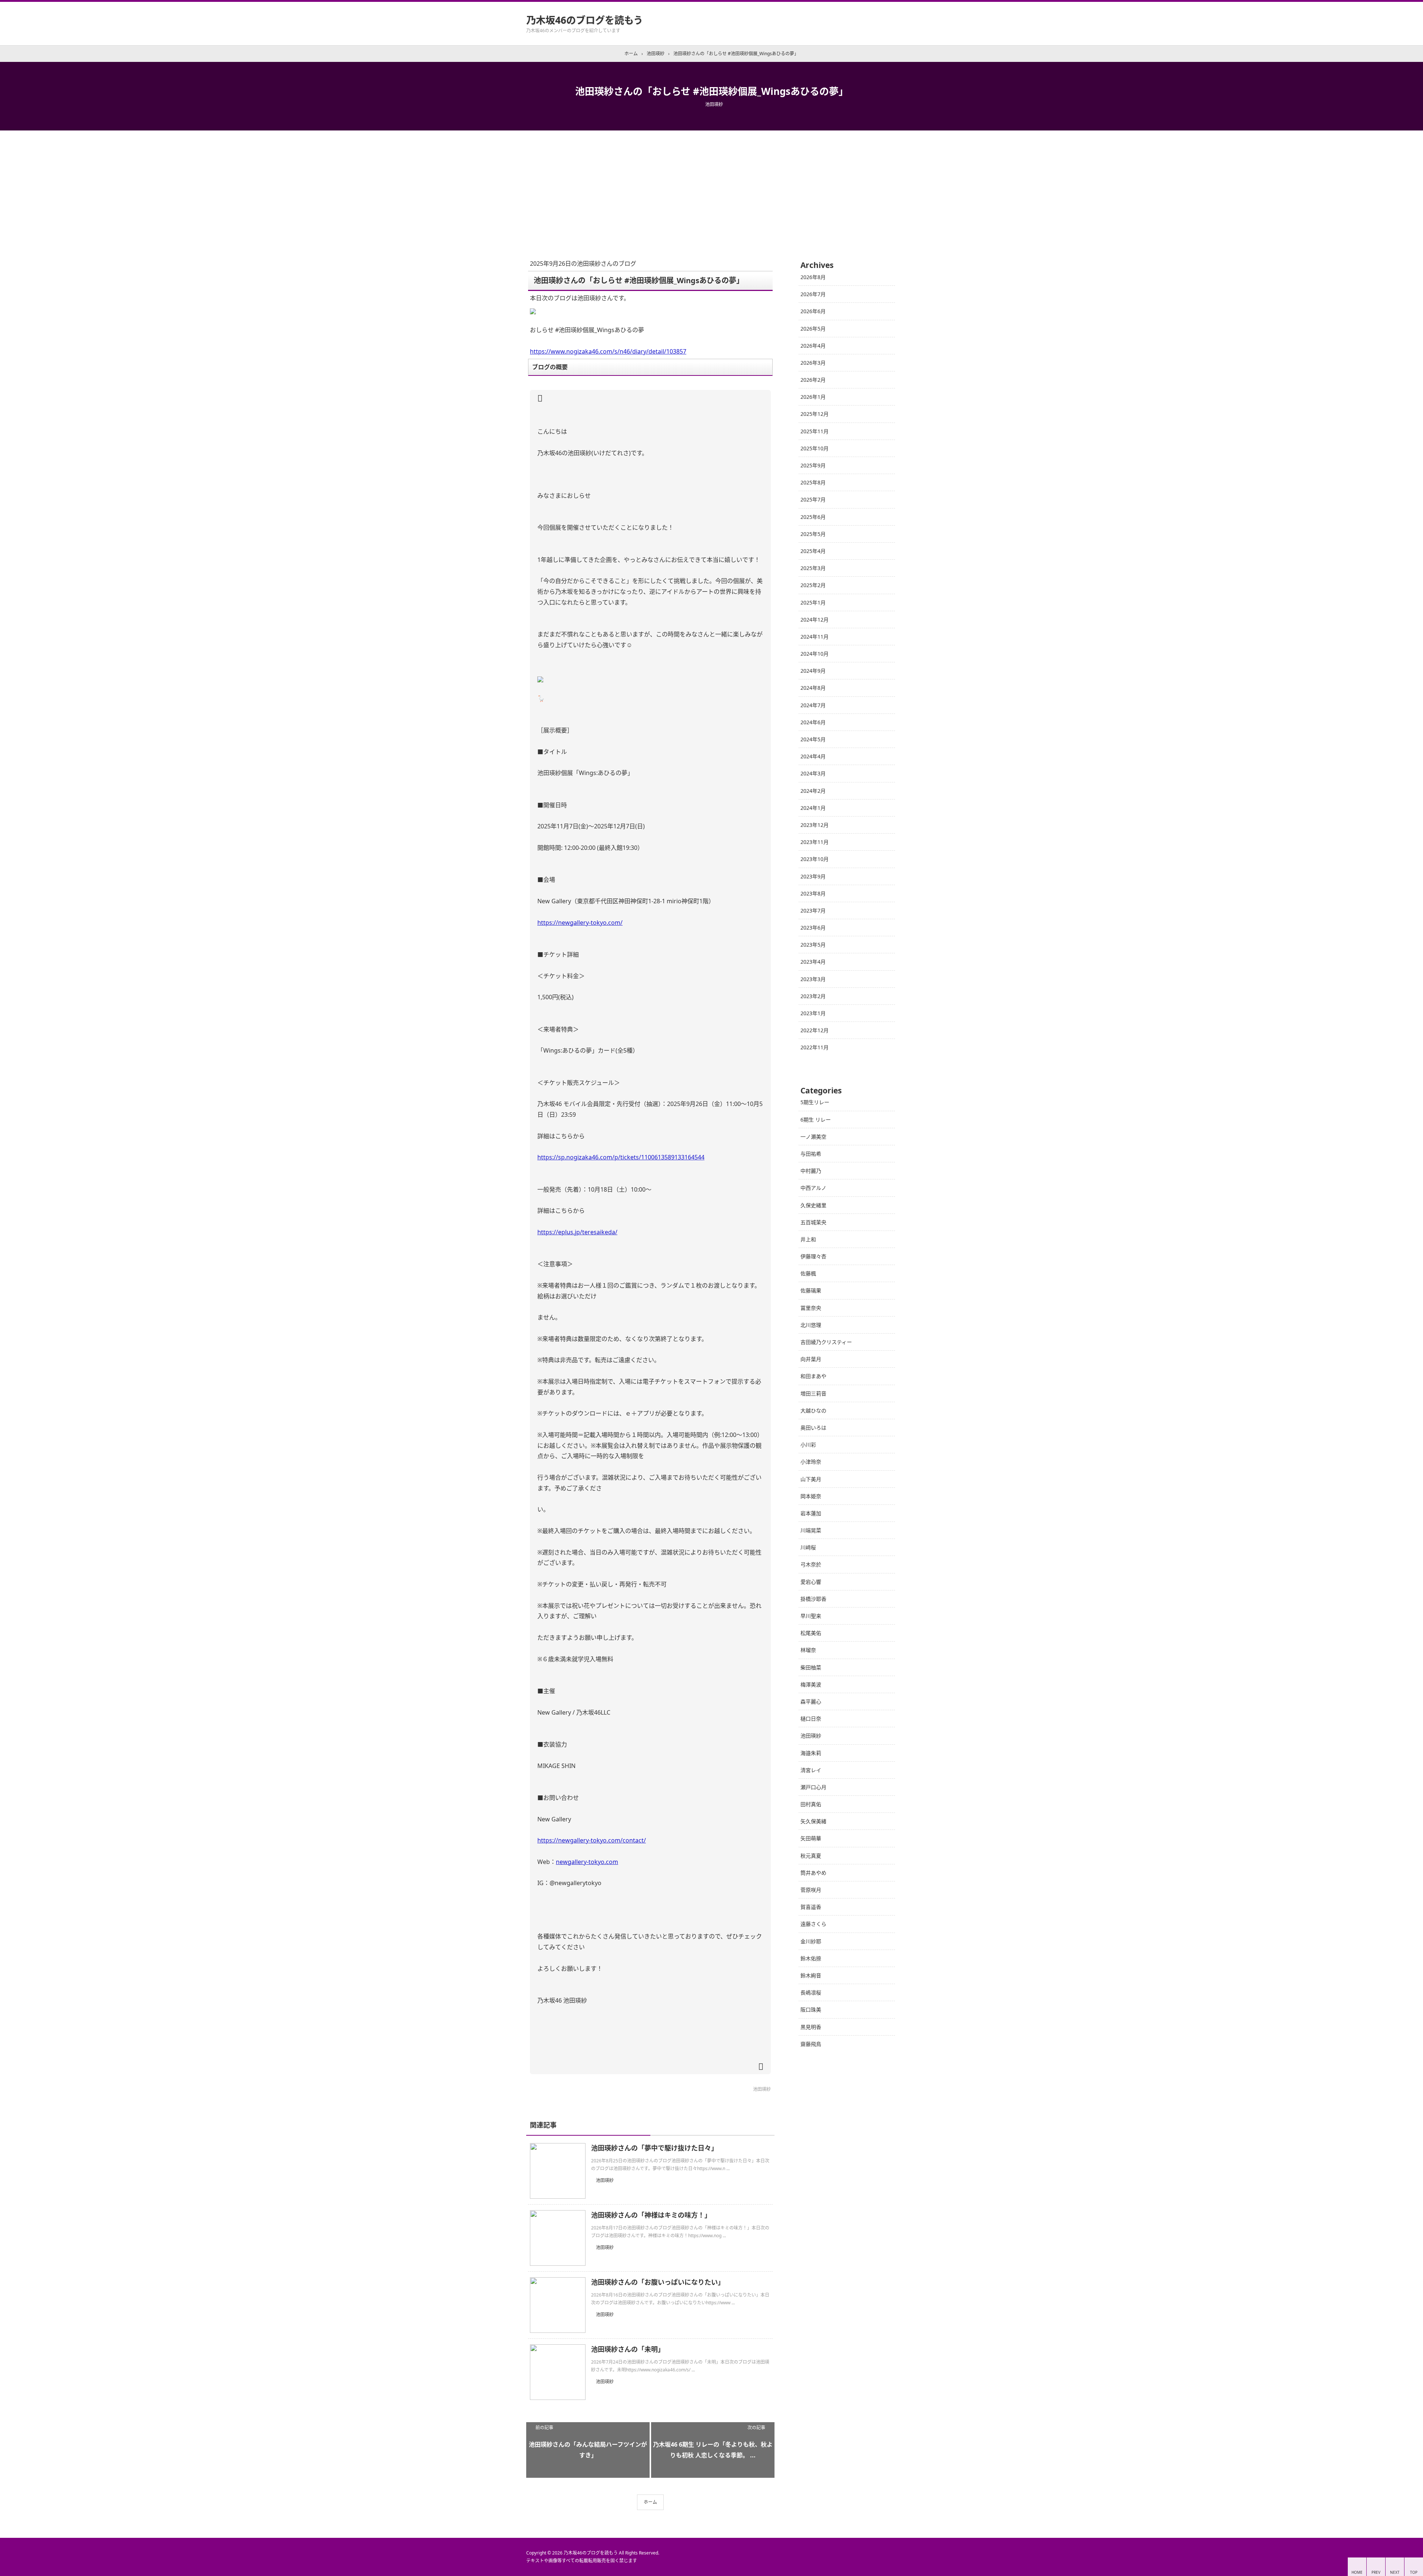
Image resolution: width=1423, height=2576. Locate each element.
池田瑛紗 (714, 104)
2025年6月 (813, 517)
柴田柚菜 (811, 1667)
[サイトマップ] (883, 7)
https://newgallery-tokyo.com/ (580, 923)
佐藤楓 (808, 1273)
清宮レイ (811, 1770)
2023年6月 (813, 928)
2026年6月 (813, 311)
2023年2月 (813, 996)
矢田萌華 (811, 1838)
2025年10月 (815, 448)
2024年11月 (815, 637)
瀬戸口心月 (813, 1787)
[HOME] (894, 7)
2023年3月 (813, 979)
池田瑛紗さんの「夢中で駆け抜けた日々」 (654, 2148)
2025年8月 (813, 482)
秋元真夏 (811, 1856)
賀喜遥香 (811, 1907)
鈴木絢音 (811, 1975)
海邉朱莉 (811, 1753)
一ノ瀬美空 (813, 1137)
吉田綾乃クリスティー (826, 1342)
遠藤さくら (813, 1924)
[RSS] (872, 7)
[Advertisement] (711, 186)
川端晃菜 (811, 1530)
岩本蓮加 (811, 1513)
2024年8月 (813, 688)
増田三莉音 (813, 1393)
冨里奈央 (811, 1308)
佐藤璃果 (811, 1290)
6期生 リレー (816, 1120)
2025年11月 (815, 431)
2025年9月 (813, 465)
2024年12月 (815, 620)
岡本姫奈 (811, 1496)
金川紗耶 (811, 1941)
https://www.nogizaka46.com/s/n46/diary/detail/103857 (608, 351)
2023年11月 (815, 842)
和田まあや (813, 1376)
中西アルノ (813, 1188)
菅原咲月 (811, 1890)
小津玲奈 (811, 1462)
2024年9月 (813, 671)
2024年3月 (813, 773)
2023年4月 (813, 962)
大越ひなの (813, 1410)
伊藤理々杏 (813, 1256)
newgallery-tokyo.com (587, 1862)
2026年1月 (813, 397)
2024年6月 (813, 722)
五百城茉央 (813, 1222)
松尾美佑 (811, 1633)
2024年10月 (815, 654)
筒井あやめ (813, 1873)
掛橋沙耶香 (813, 1599)
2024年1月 (813, 808)
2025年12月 (815, 414)
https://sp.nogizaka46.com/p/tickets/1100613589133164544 (621, 1157)
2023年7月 (813, 910)
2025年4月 (813, 551)
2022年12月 (815, 1030)
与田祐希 (811, 1154)
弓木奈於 (811, 1564)
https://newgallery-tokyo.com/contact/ (592, 1840)
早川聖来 (811, 1616)
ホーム (650, 2502)
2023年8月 (813, 893)
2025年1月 (813, 602)
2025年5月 (813, 534)
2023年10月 (815, 859)
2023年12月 (815, 825)
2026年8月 (813, 277)
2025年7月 (813, 499)
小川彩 (808, 1445)
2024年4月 (813, 756)
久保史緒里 (813, 1205)
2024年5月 (813, 739)
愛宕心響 (811, 1582)
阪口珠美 (811, 2009)
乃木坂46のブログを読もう (585, 20)
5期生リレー (815, 1102)
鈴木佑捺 (811, 1958)
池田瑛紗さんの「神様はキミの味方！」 (651, 2215)
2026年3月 (813, 363)
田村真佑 (811, 1804)
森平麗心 (811, 1701)
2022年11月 (815, 1047)
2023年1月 (813, 1013)
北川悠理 (811, 1325)
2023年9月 (813, 876)
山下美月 (811, 1479)
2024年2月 (813, 791)
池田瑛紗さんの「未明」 (628, 2349)
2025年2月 (813, 585)
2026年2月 (813, 380)
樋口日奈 (811, 1719)
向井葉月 (811, 1359)
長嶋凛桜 (811, 1992)
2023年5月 (813, 945)
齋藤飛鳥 (811, 2044)
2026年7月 (813, 294)
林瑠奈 (808, 1650)
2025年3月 (813, 568)
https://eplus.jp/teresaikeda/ (577, 1232)
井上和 (808, 1239)
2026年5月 (813, 329)
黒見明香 (811, 2027)
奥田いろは (813, 1428)
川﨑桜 (808, 1547)
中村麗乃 (811, 1171)
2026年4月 (813, 346)
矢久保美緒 (813, 1821)
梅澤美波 (811, 1684)
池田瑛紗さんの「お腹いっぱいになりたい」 (658, 2282)
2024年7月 (813, 705)
